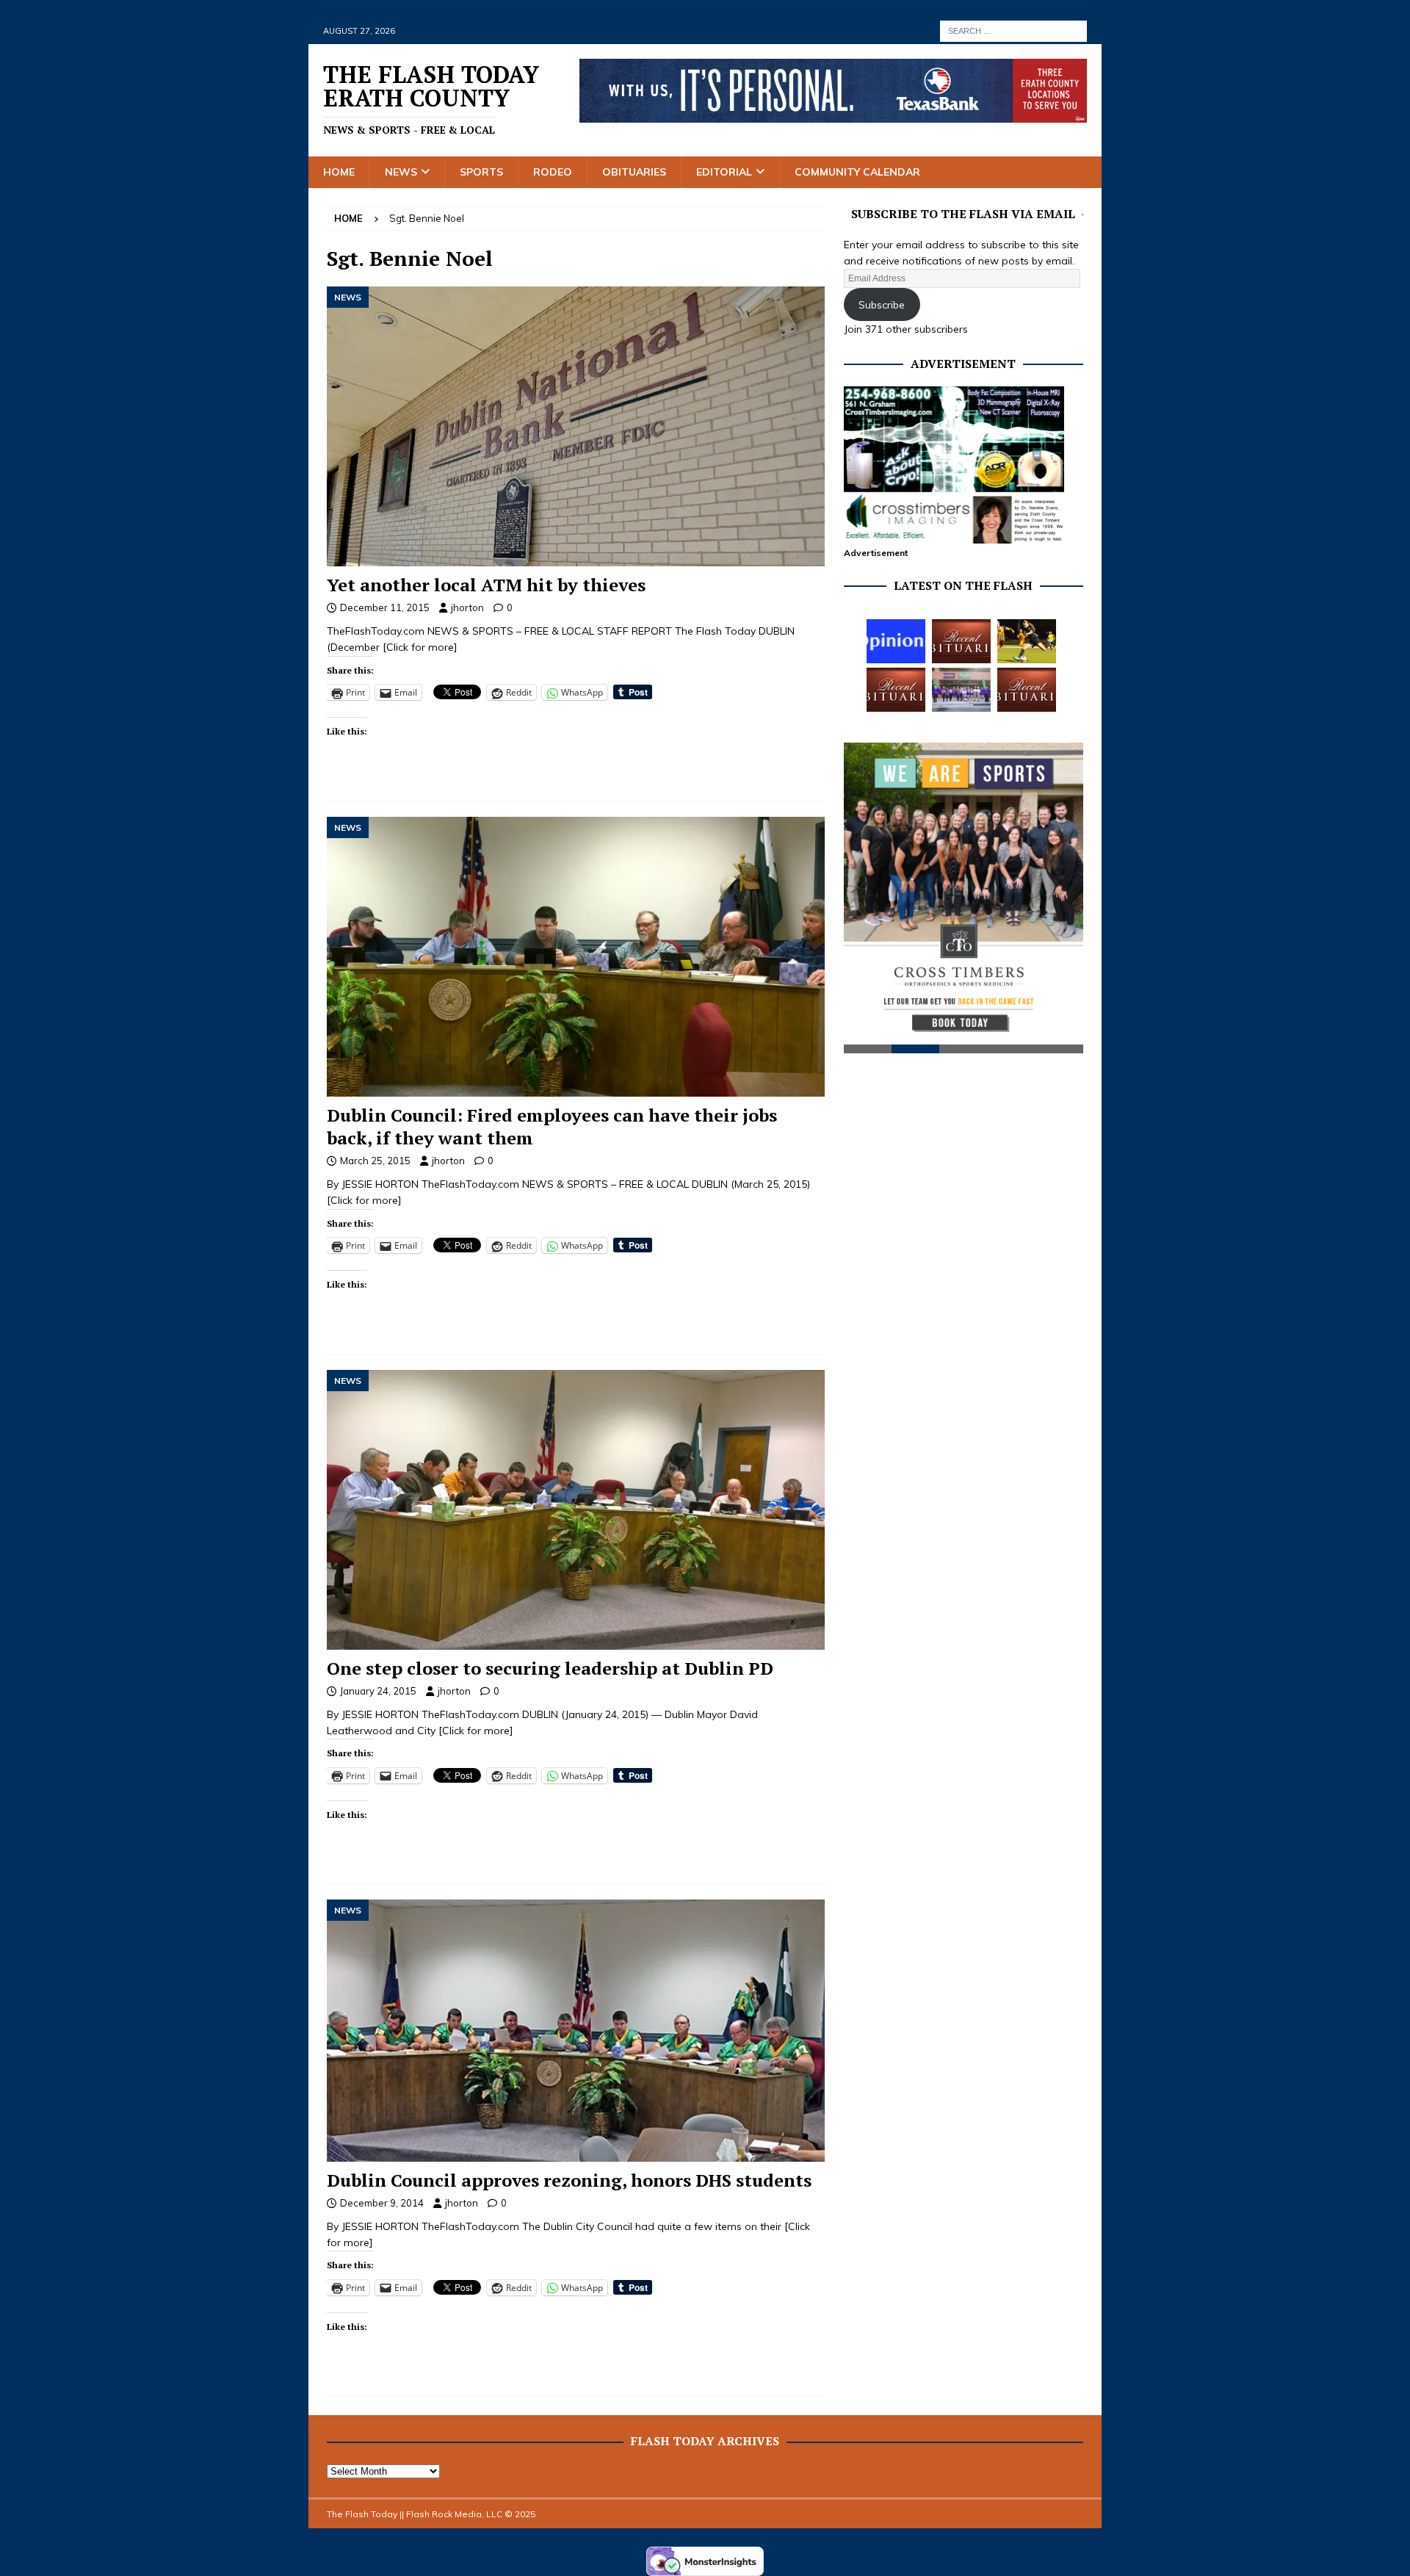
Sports (481, 172)
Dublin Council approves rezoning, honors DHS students (569, 2180)
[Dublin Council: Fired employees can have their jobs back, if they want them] (576, 957)
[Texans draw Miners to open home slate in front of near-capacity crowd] (1027, 641)
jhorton (467, 607)
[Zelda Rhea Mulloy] (961, 641)
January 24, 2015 (378, 1691)
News (401, 172)
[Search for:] (1013, 30)
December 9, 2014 (382, 2203)
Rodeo (553, 172)
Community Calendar (857, 172)
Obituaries (634, 172)
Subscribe (882, 305)
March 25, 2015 (375, 1161)
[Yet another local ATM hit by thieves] (576, 426)
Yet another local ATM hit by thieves (486, 585)
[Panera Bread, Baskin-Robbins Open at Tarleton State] (961, 690)
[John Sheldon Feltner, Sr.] (1027, 690)
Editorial (724, 172)
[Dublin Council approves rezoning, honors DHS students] (576, 2030)
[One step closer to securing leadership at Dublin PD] (576, 1510)
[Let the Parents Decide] (896, 641)
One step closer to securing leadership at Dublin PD (550, 1668)
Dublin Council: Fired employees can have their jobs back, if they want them (552, 1126)
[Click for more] (420, 647)
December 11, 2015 (385, 607)
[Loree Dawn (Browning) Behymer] (896, 690)
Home (339, 172)
